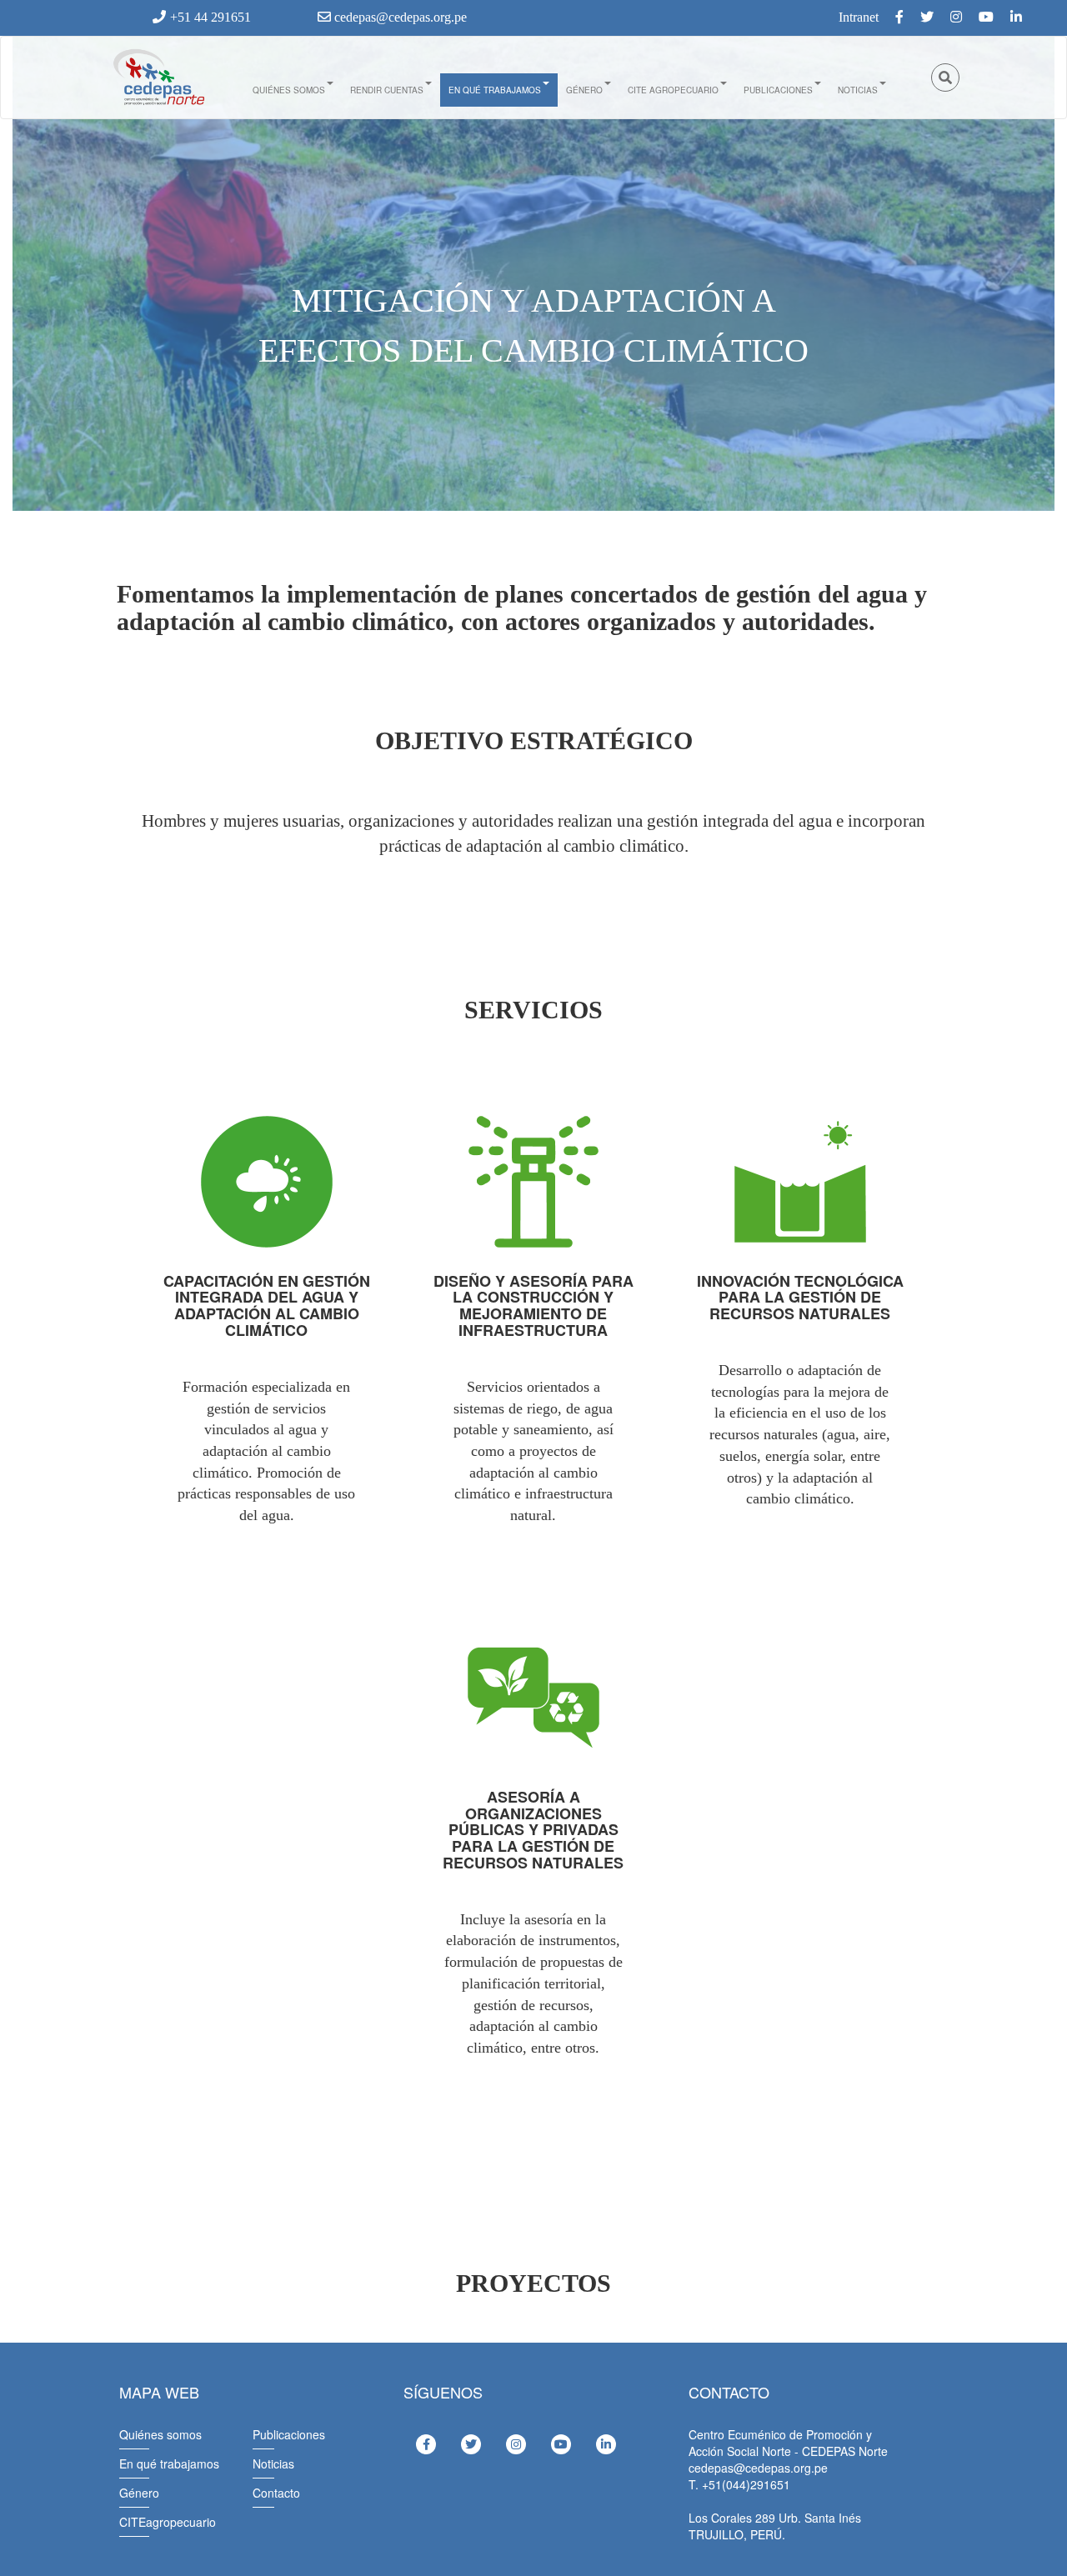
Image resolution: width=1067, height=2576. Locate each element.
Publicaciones (778, 90)
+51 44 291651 (210, 17)
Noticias (858, 90)
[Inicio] (158, 78)
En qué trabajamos (495, 90)
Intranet (859, 17)
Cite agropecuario (673, 90)
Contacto (276, 2493)
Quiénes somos (289, 90)
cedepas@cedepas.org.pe (399, 17)
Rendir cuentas (387, 90)
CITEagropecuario (168, 2522)
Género (584, 90)
